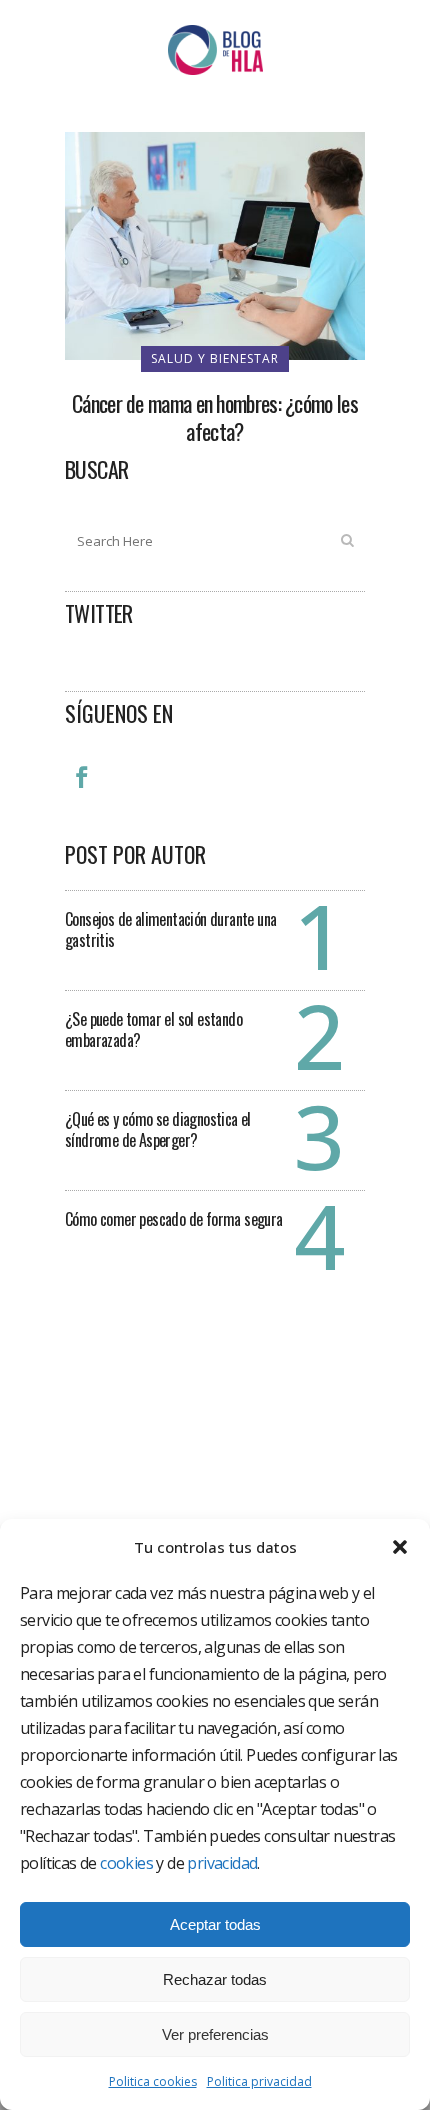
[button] (400, 1547)
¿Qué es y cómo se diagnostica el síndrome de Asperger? (158, 1129)
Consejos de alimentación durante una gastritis (170, 929)
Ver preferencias (215, 2034)
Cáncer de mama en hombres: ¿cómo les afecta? (215, 417)
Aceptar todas (215, 1924)
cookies (126, 1863)
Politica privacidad (259, 2081)
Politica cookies (153, 2081)
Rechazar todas (215, 1979)
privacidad (222, 1863)
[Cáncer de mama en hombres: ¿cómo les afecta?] (215, 244)
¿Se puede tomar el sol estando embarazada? (153, 1029)
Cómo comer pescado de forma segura (174, 1219)
